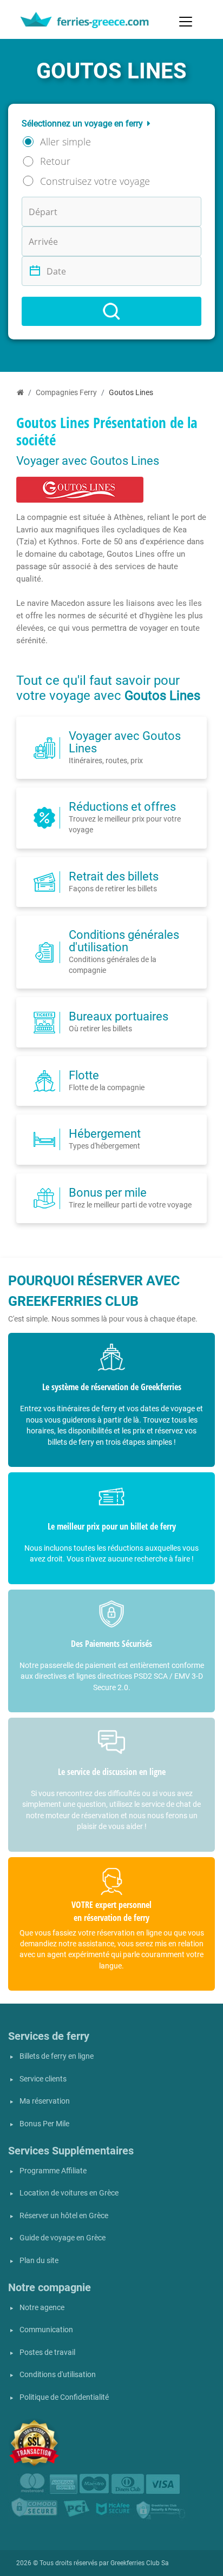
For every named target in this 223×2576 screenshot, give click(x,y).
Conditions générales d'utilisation (124, 941)
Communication (46, 2330)
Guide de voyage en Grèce (63, 2238)
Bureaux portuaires (119, 1016)
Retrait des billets (114, 876)
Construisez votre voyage (95, 181)
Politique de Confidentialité (64, 2397)
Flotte (84, 1075)
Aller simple (65, 142)
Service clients (43, 2079)
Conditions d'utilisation (58, 2375)
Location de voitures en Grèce (69, 2193)
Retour (55, 161)
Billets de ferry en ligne (57, 2056)
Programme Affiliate (53, 2171)
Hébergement (105, 1133)
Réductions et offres (122, 806)
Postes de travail (47, 2353)
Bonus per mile (108, 1192)
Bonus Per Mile (44, 2124)
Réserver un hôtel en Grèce (64, 2216)
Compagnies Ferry (66, 393)
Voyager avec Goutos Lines (125, 742)
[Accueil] (20, 393)
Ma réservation (45, 2101)
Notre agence (42, 2308)
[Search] (111, 311)
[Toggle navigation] (186, 22)
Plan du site (39, 2261)
